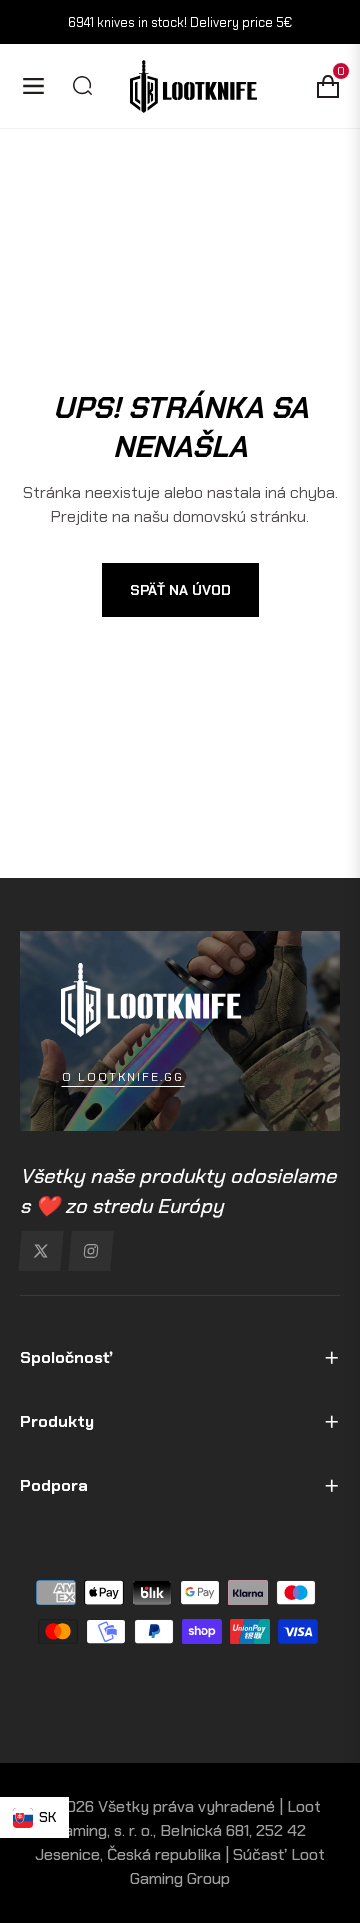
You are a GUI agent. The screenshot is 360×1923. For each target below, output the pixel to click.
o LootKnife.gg (123, 1077)
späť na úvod (180, 590)
